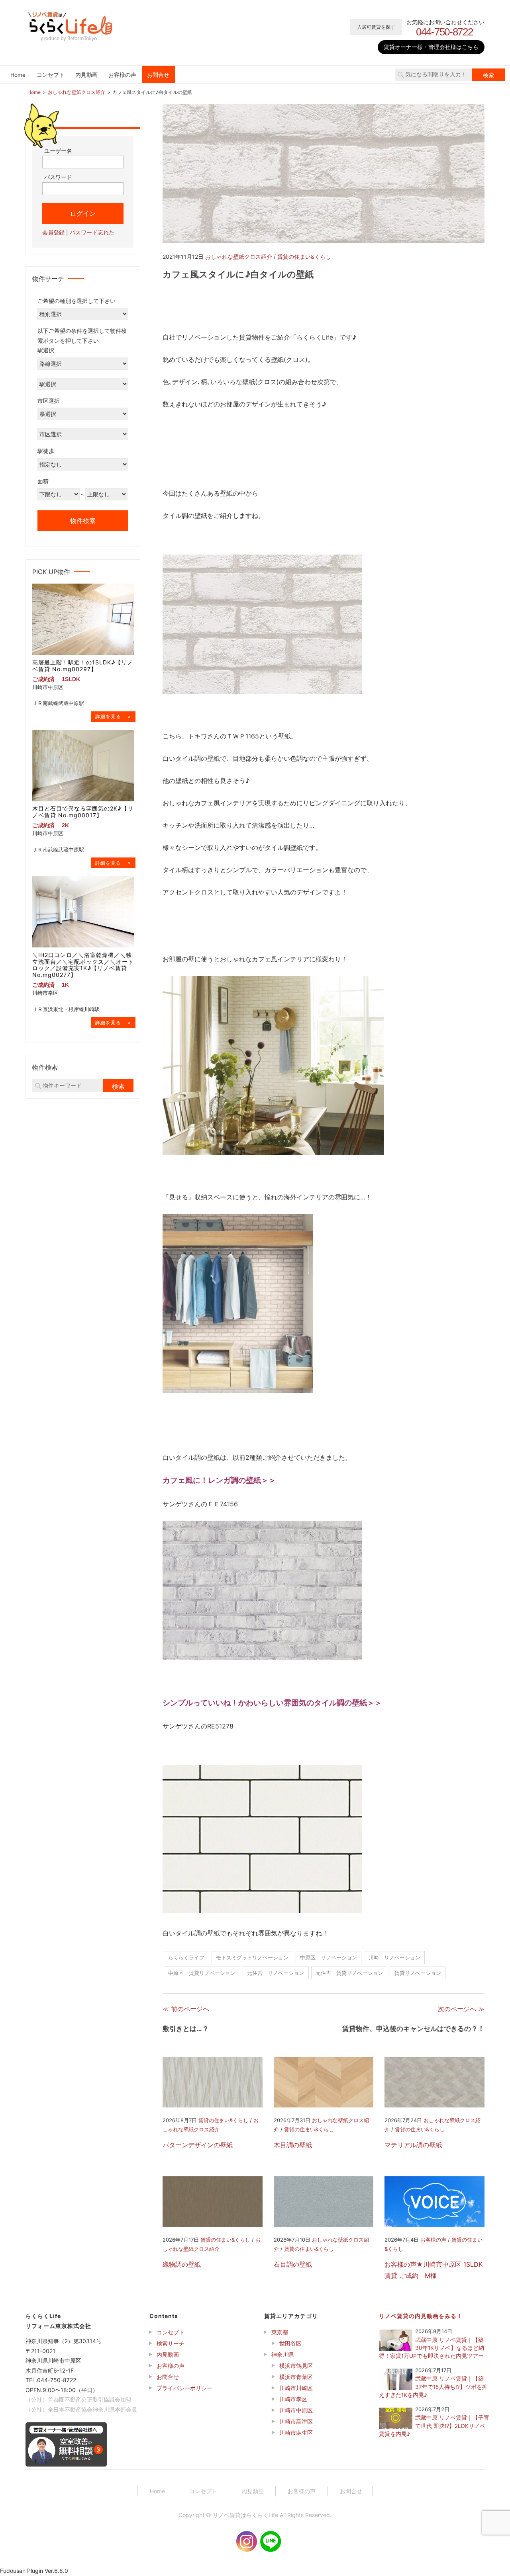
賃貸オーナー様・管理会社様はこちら (431, 47)
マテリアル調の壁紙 (413, 2145)
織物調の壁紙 (182, 2264)
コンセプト (51, 75)
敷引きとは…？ (186, 2029)
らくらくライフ (186, 1957)
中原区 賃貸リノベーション (202, 1973)
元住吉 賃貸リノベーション (349, 1973)
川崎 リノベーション (394, 1957)
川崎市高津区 (296, 2421)
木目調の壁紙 (293, 2145)
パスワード (58, 177)
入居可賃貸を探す (376, 27)
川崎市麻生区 (296, 2432)
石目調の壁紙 (293, 2264)
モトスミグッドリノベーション (252, 1957)
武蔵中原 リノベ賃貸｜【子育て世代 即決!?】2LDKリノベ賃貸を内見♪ (434, 2426)
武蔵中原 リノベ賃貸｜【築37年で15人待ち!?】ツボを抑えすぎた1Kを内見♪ (433, 2387)
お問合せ (158, 75)
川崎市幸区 (293, 2399)
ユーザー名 (58, 150)
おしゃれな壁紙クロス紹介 (239, 257)
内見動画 (86, 75)
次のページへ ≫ (461, 2009)
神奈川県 (282, 2354)
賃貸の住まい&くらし (304, 257)
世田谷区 (290, 2343)
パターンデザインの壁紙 (198, 2145)
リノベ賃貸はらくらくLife (245, 2515)
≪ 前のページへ (186, 2009)
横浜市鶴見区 (296, 2366)
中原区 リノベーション (329, 1957)
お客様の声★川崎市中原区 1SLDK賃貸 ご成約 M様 (433, 2270)
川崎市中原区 (296, 2410)
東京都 (280, 2332)
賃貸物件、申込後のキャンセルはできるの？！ (413, 2029)
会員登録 (53, 232)
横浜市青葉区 (296, 2377)
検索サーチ (171, 2343)
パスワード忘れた (92, 232)
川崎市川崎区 (296, 2388)
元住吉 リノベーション (276, 1973)
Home (18, 75)
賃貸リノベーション (418, 1973)
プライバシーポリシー (184, 2388)
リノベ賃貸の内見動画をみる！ (421, 2316)
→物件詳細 (113, 716)
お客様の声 (122, 75)
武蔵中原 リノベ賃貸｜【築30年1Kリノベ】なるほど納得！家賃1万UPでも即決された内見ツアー (432, 2348)
